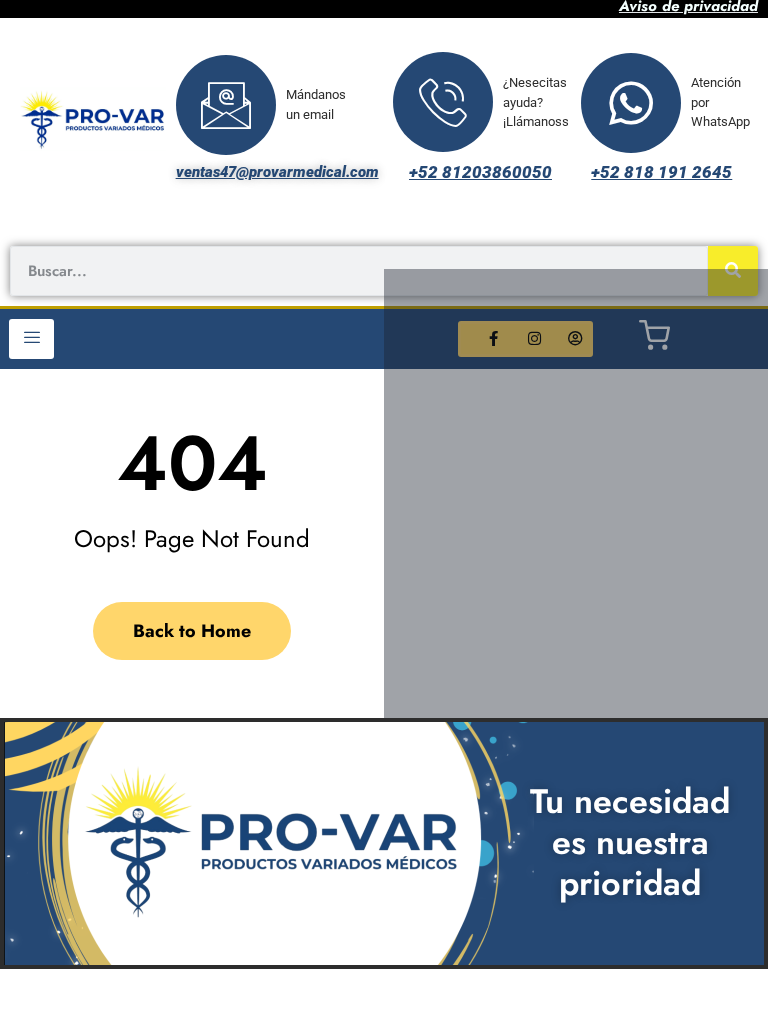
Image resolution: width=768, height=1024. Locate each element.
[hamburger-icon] (31, 339)
